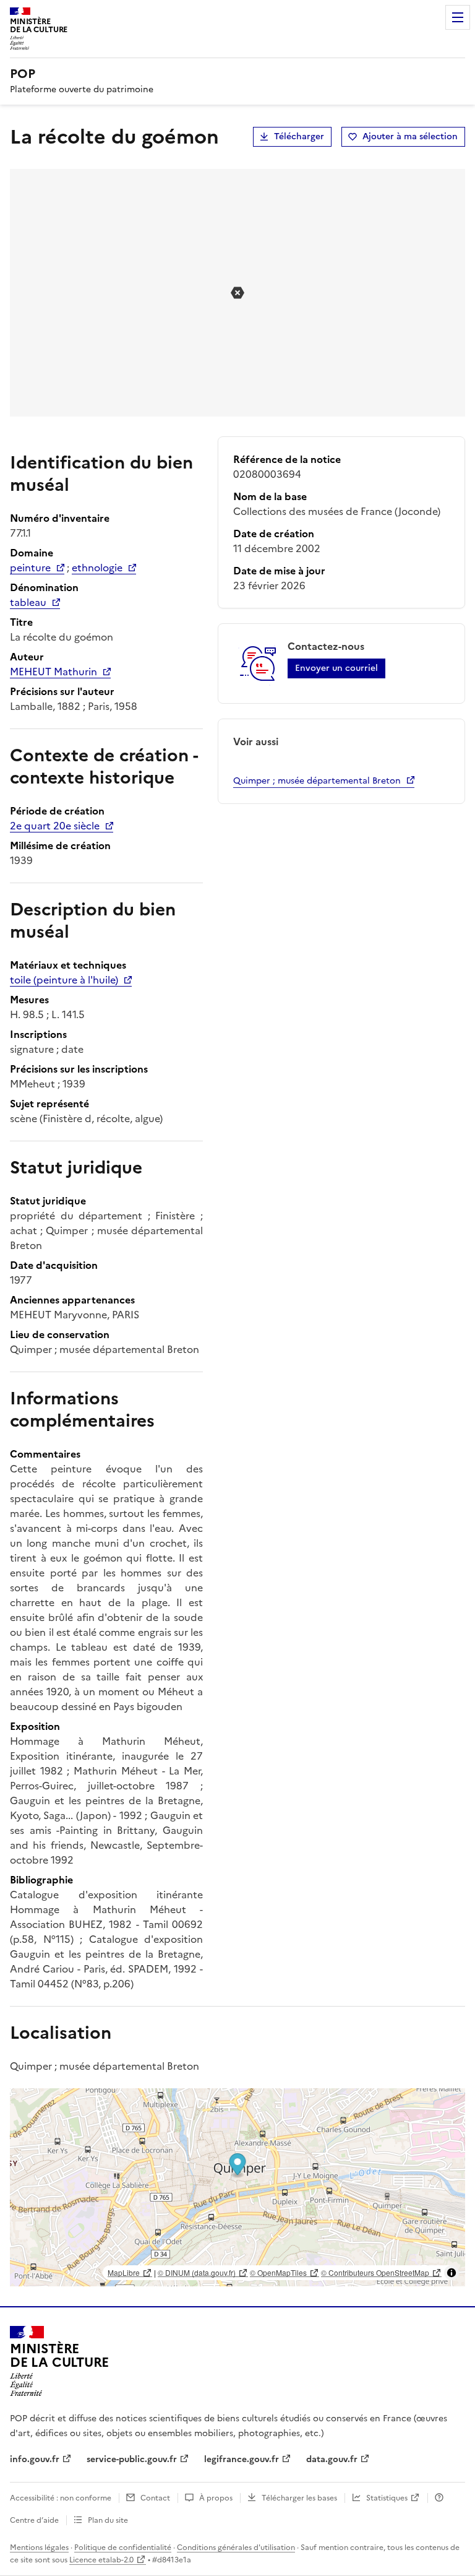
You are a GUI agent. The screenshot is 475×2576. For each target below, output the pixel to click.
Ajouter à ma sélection (410, 136)
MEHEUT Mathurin (53, 672)
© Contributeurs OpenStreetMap (375, 2272)
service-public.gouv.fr (132, 2459)
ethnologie (97, 568)
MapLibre (124, 2272)
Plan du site (108, 2520)
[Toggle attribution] (451, 2273)
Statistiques (387, 2498)
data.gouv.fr (332, 2459)
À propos (216, 2498)
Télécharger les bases (299, 2498)
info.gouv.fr (35, 2459)
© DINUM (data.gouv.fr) (197, 2272)
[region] (237, 2187)
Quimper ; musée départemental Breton (317, 781)
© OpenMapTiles (278, 2272)
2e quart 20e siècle (55, 826)
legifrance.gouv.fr (242, 2459)
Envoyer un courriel (336, 668)
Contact (155, 2498)
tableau (28, 602)
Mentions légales (39, 2548)
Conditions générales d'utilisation (236, 2548)
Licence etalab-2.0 (101, 2560)
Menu (458, 17)
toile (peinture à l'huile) (64, 980)
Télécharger (299, 136)
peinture (30, 568)
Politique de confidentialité (123, 2548)
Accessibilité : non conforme (61, 2498)
